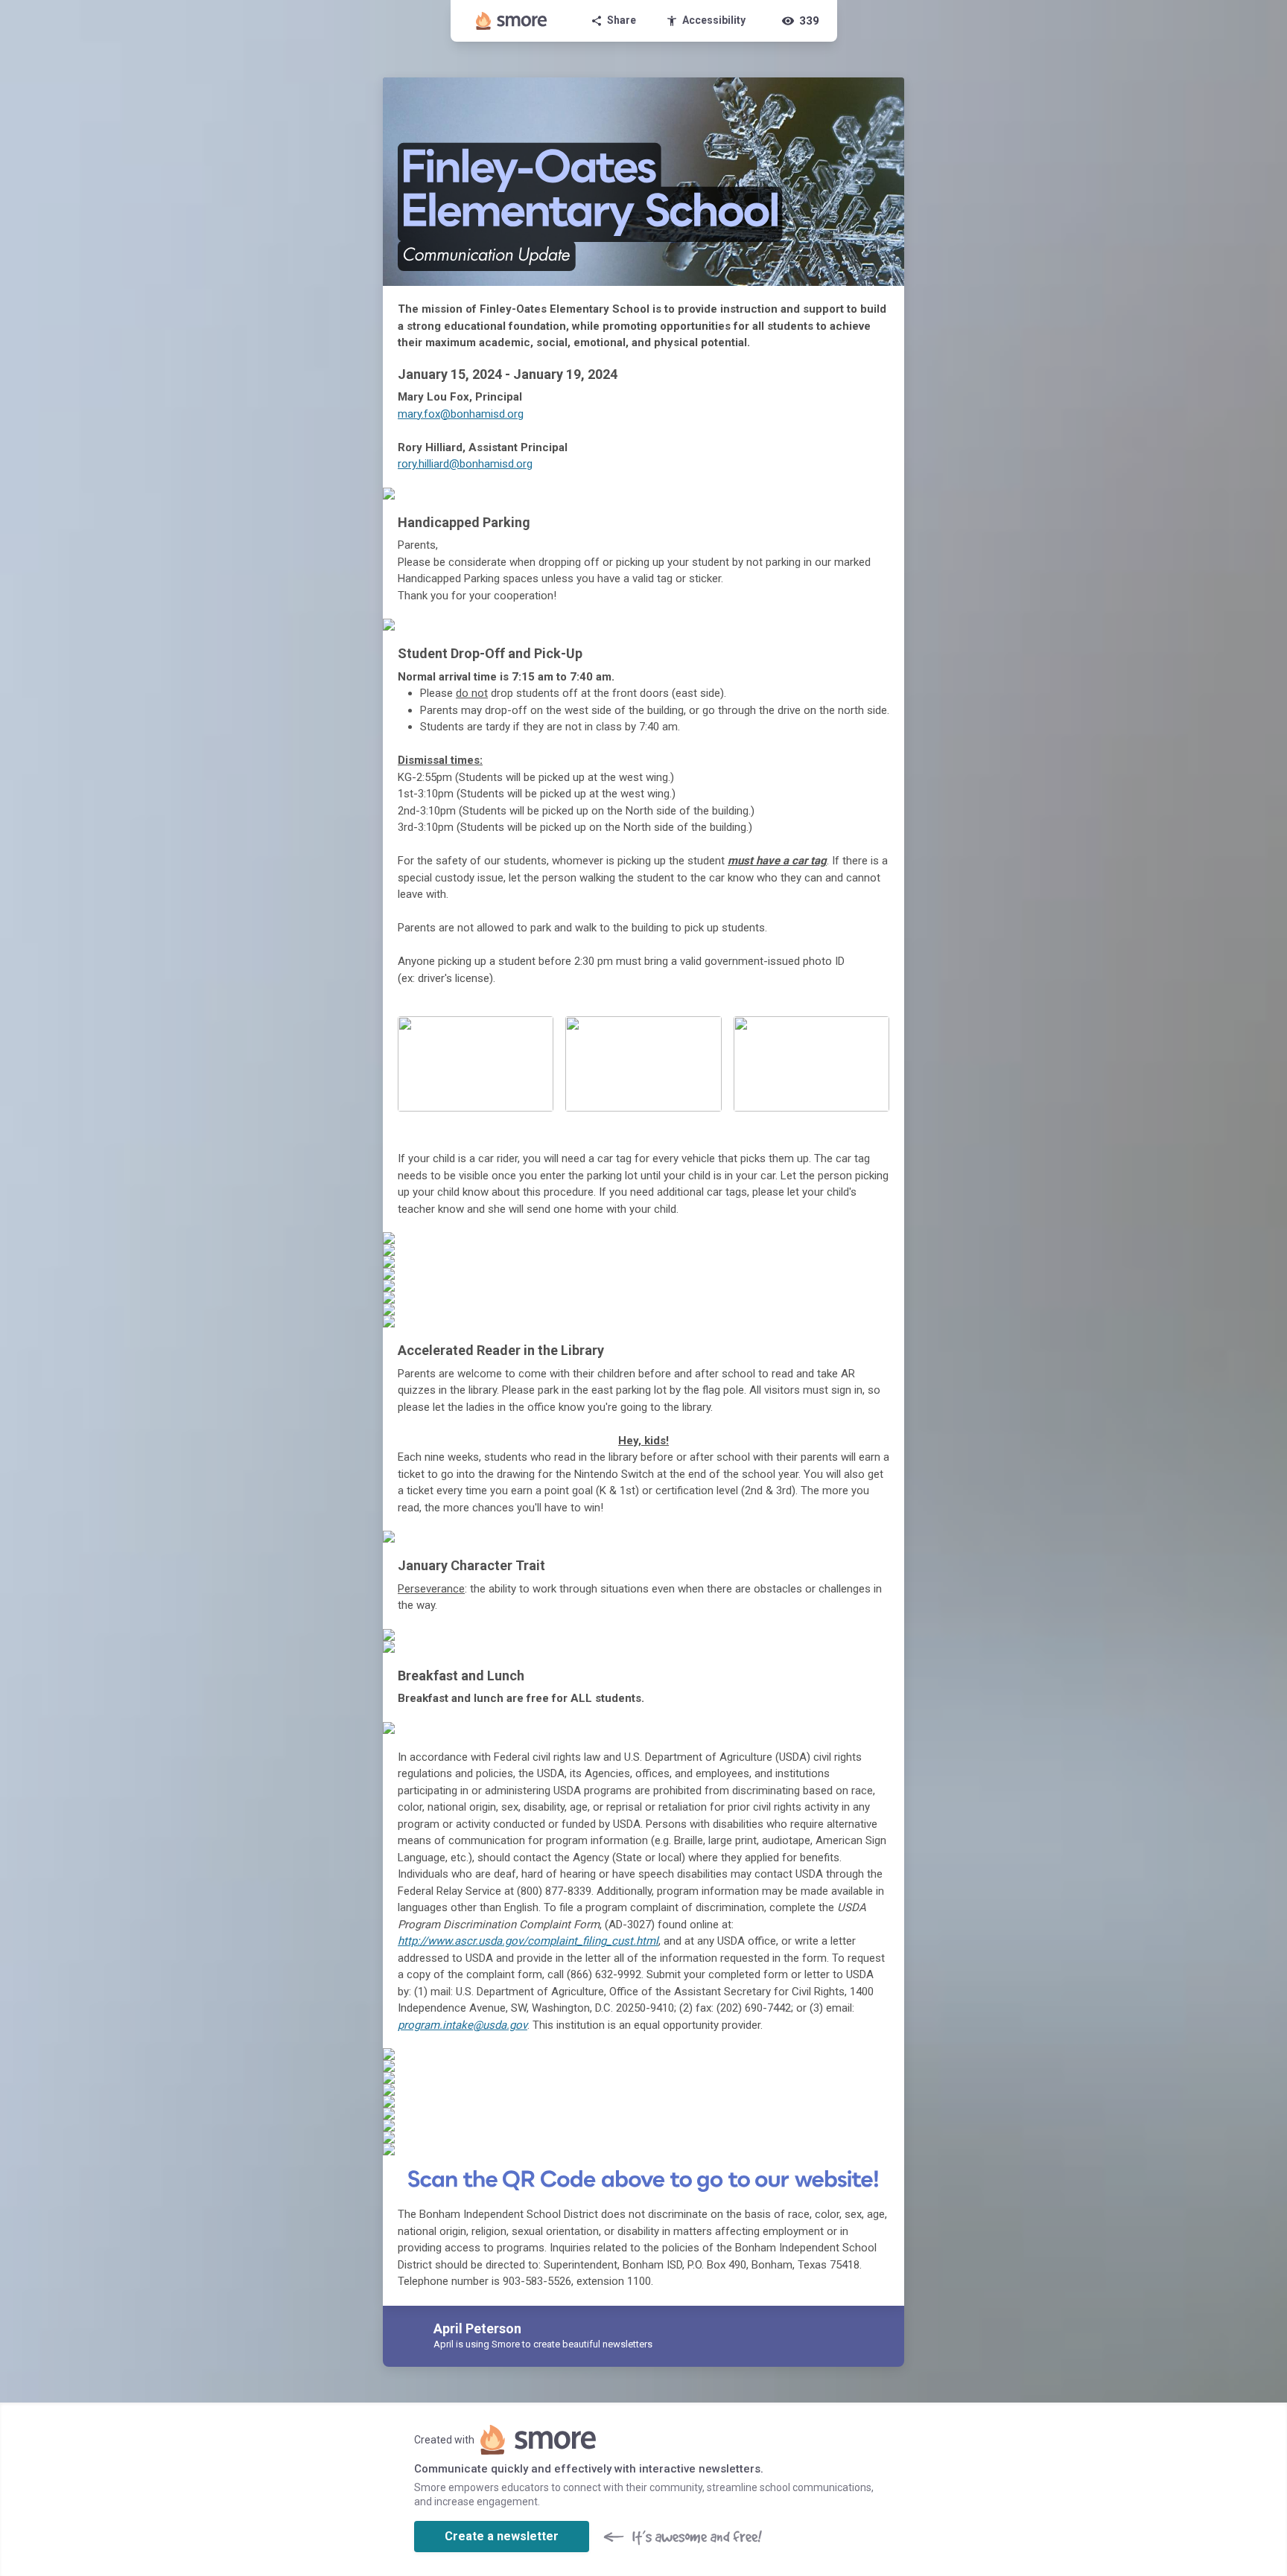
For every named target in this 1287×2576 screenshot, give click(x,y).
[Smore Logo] (512, 21)
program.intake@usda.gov (463, 2025)
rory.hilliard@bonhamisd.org (465, 464)
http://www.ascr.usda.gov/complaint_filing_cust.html (528, 1941)
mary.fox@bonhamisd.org (461, 414)
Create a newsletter (502, 2536)
